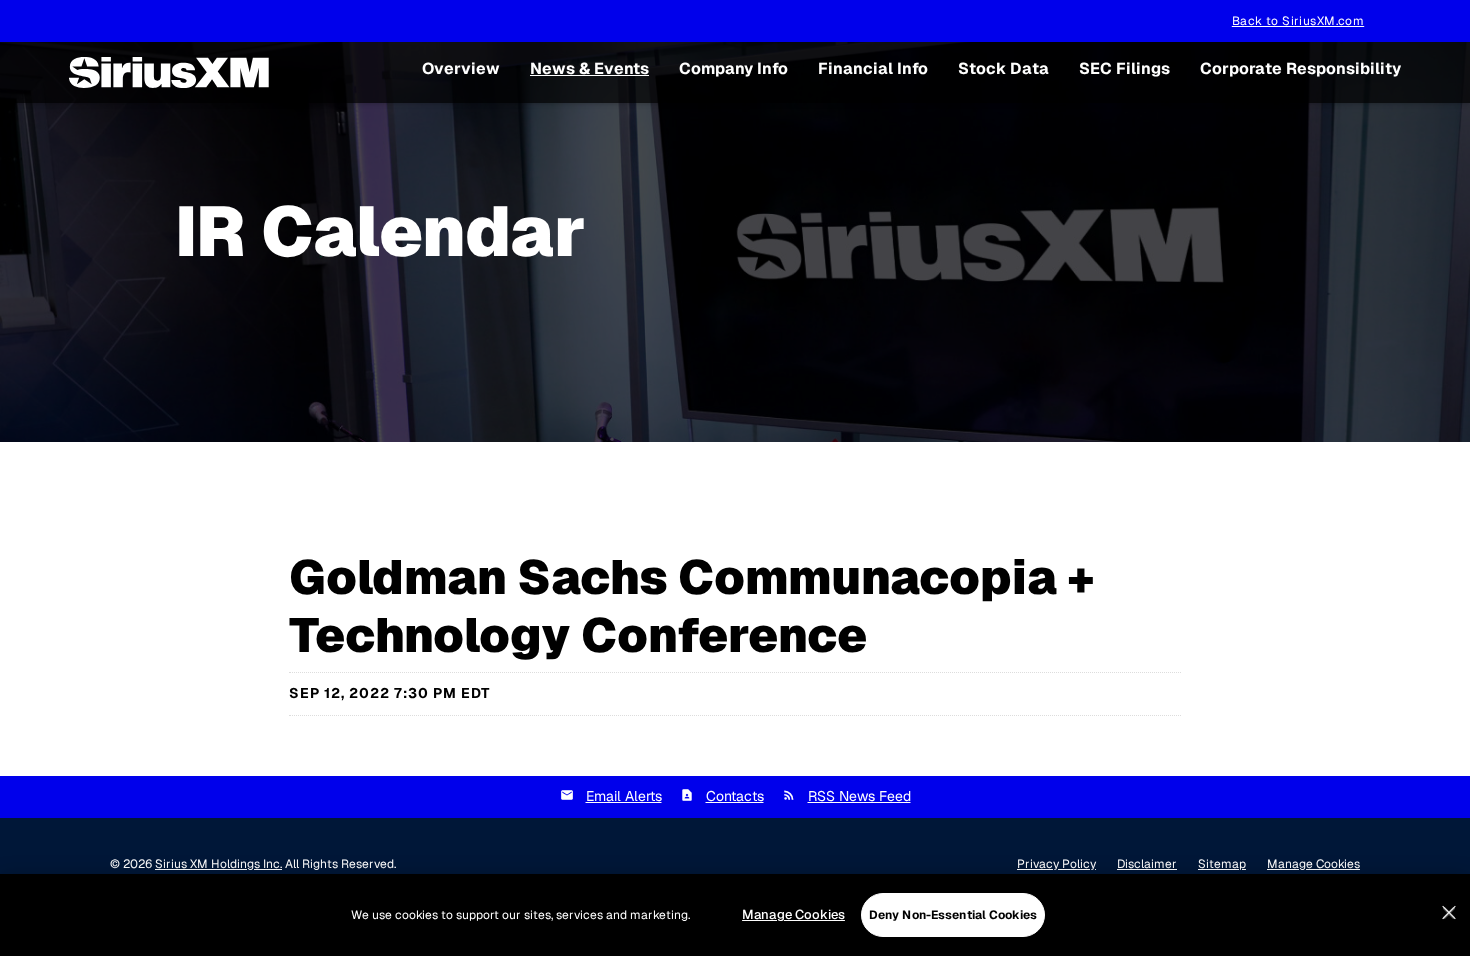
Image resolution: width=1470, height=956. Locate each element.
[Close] (1449, 913)
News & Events (589, 68)
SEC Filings (1124, 68)
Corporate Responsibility (1300, 68)
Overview (461, 68)
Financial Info (873, 68)
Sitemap (1222, 864)
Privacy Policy (1056, 864)
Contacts (735, 796)
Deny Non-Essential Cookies (953, 915)
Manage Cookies (793, 914)
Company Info (733, 68)
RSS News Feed (859, 796)
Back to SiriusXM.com (1298, 21)
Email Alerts (624, 796)
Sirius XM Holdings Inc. (218, 864)
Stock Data (1003, 68)
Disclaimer (1147, 864)
